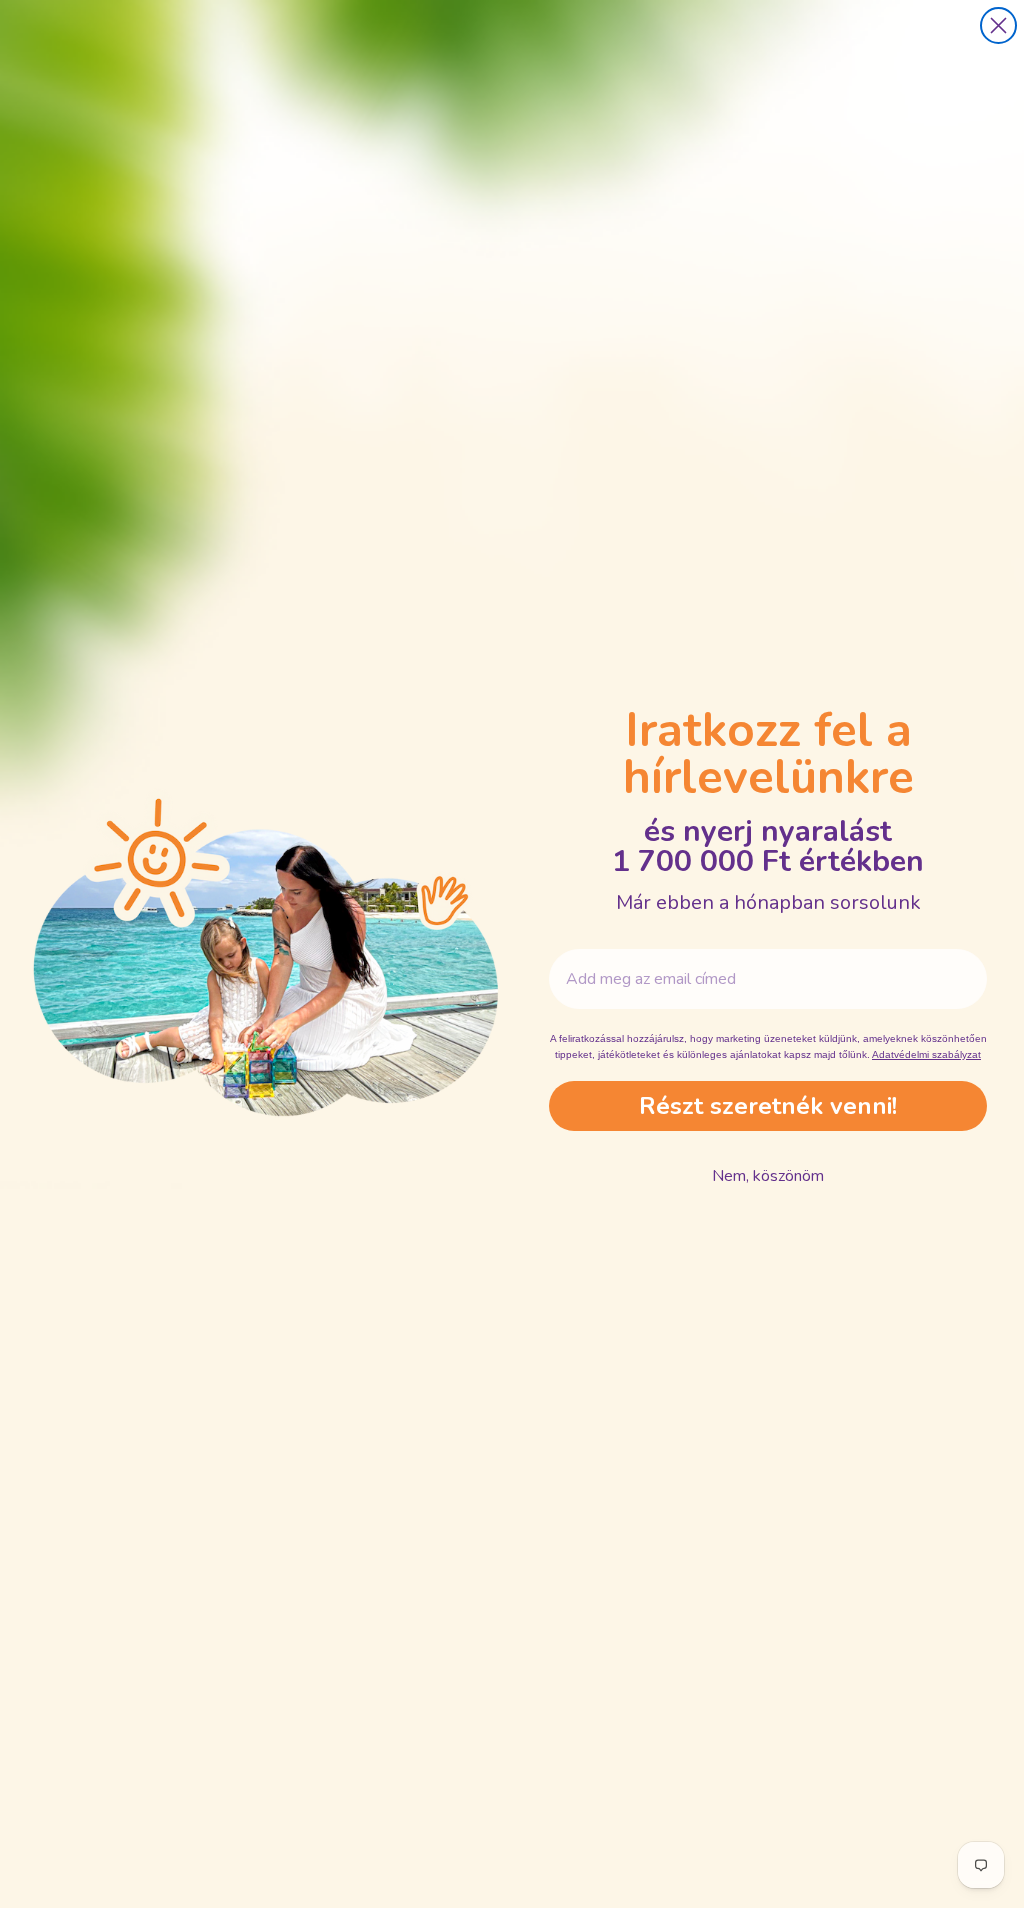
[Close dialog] (998, 25)
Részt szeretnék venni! (768, 1106)
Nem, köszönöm (768, 1176)
